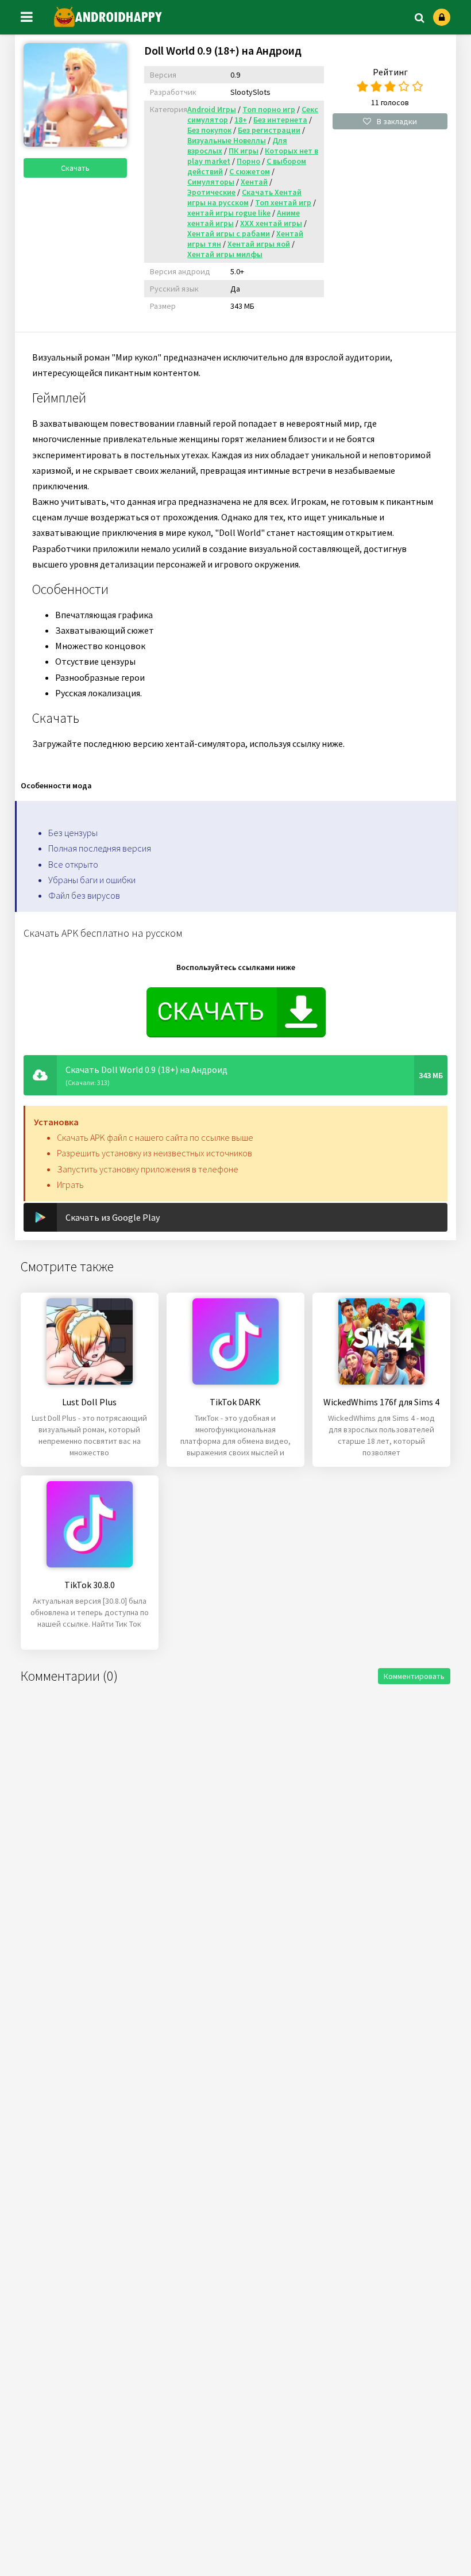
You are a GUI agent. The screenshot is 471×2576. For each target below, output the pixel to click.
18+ (241, 120)
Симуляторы (211, 182)
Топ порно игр (269, 109)
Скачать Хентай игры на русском (244, 197)
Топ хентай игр (283, 202)
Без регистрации (269, 130)
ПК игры (244, 151)
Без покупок (209, 130)
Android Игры (212, 109)
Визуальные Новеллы (227, 140)
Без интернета (280, 120)
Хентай (254, 182)
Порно (248, 161)
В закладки (397, 121)
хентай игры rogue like (229, 213)
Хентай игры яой (259, 244)
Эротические (211, 192)
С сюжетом (250, 171)
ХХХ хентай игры (271, 223)
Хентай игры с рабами (229, 233)
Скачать (75, 168)
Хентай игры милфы (225, 254)
